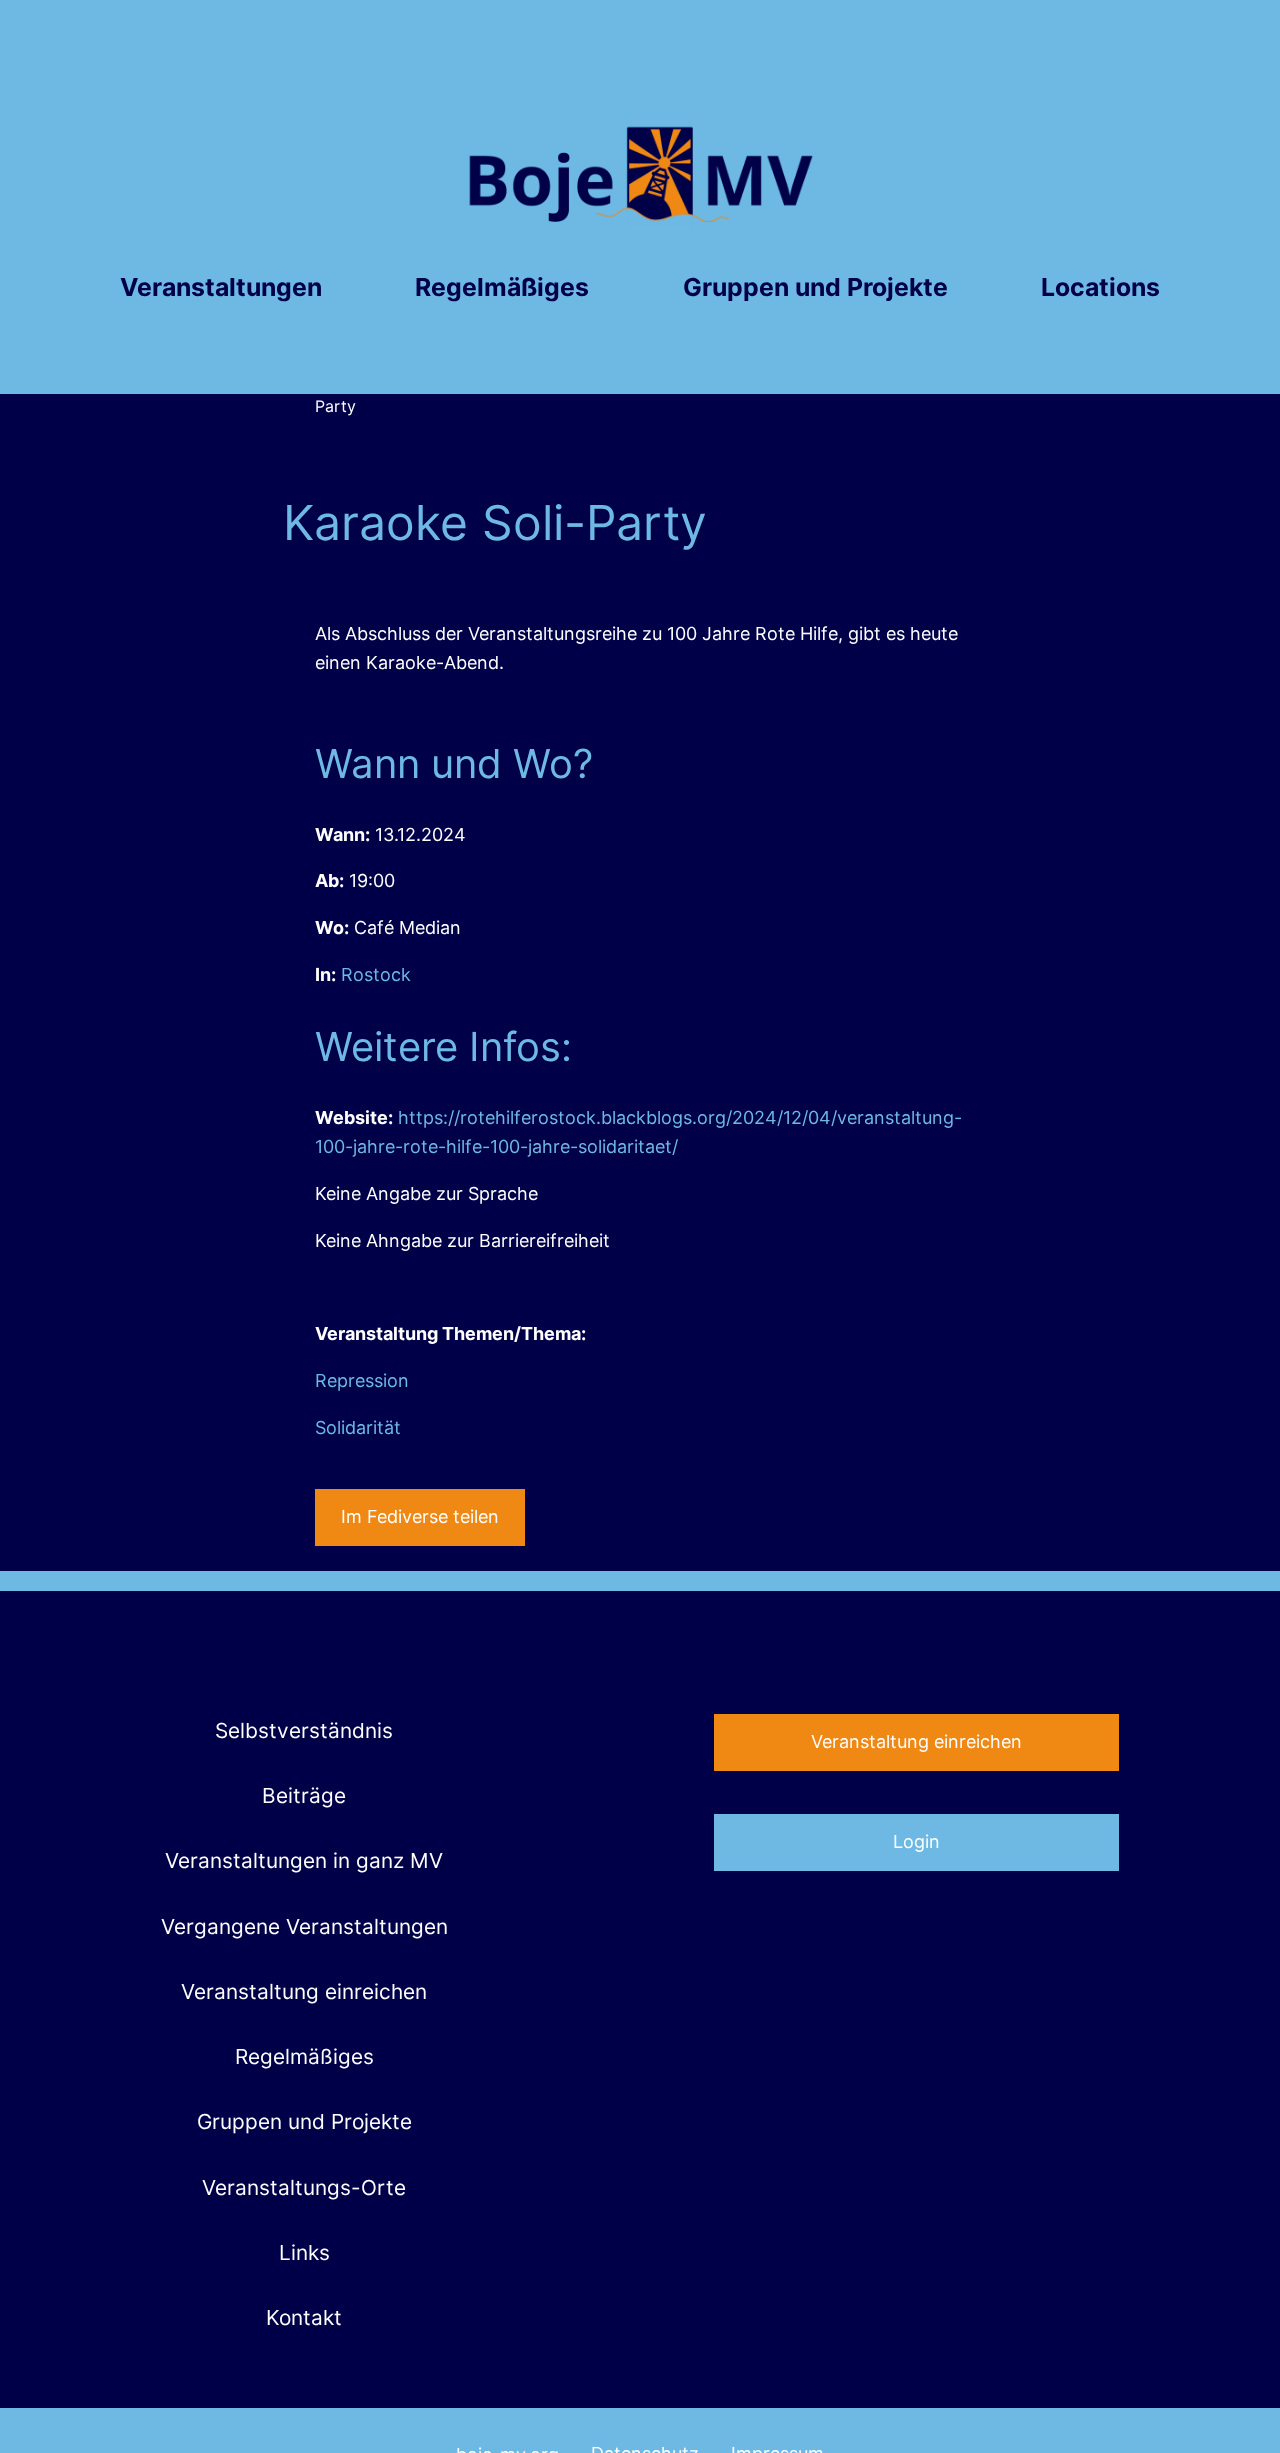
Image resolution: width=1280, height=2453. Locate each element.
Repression (362, 1380)
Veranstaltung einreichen (916, 1741)
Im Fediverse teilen (420, 1516)
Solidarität (358, 1427)
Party (335, 406)
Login (916, 1841)
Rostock (376, 974)
